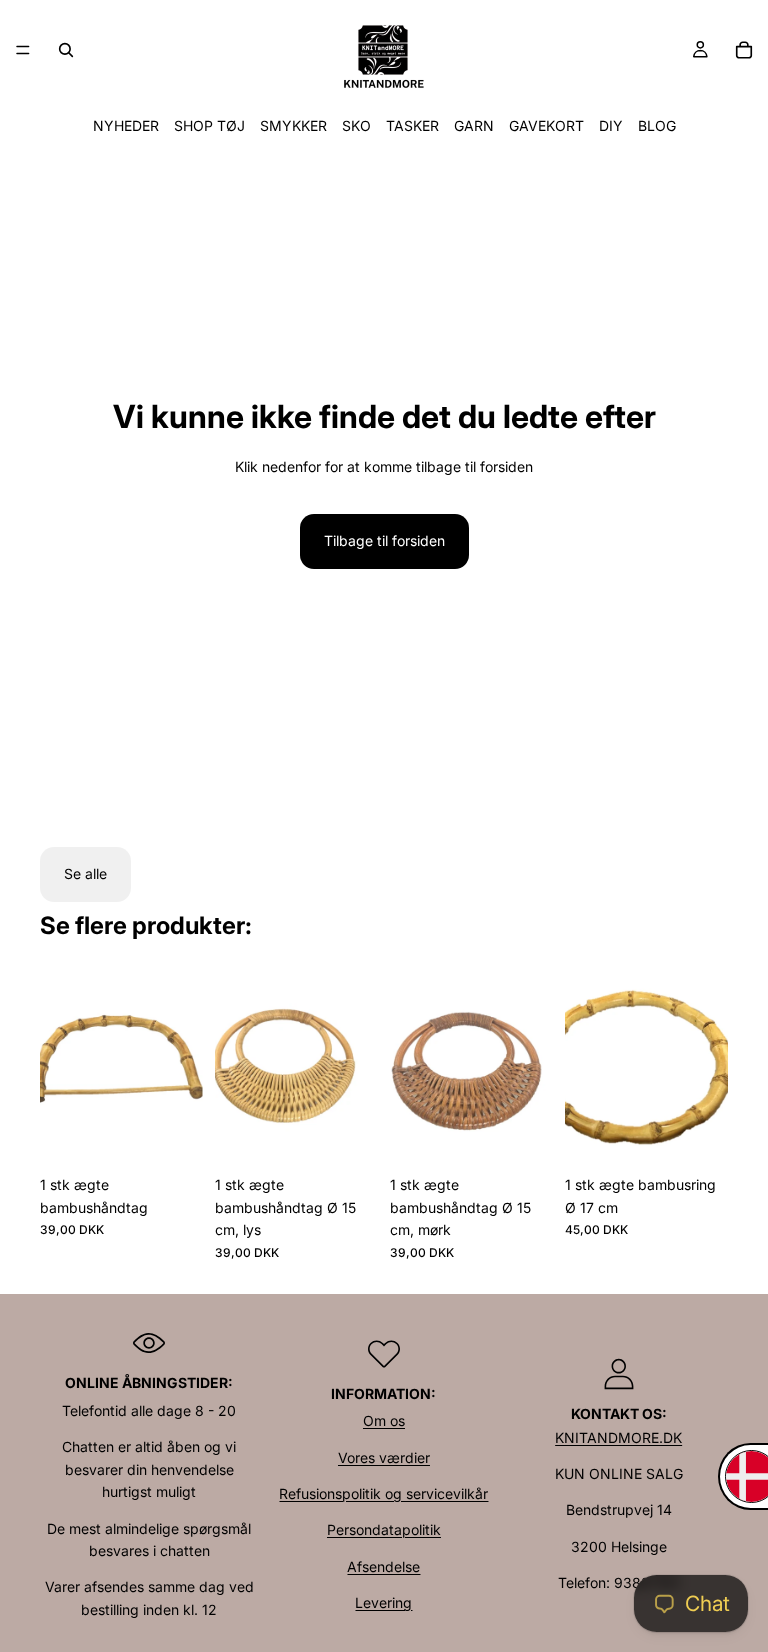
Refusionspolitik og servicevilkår (383, 1493)
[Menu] (23, 50)
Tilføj (189, 1134)
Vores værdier (384, 1457)
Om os (384, 1420)
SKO (356, 125)
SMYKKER (293, 125)
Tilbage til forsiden (384, 540)
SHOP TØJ (209, 125)
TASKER (412, 125)
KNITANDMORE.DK (618, 1437)
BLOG (657, 125)
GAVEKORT (546, 125)
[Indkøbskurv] (744, 50)
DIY (611, 125)
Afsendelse (383, 1566)
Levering (383, 1602)
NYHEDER (126, 125)
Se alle (85, 873)
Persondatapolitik (384, 1529)
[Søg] (66, 50)
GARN (474, 125)
